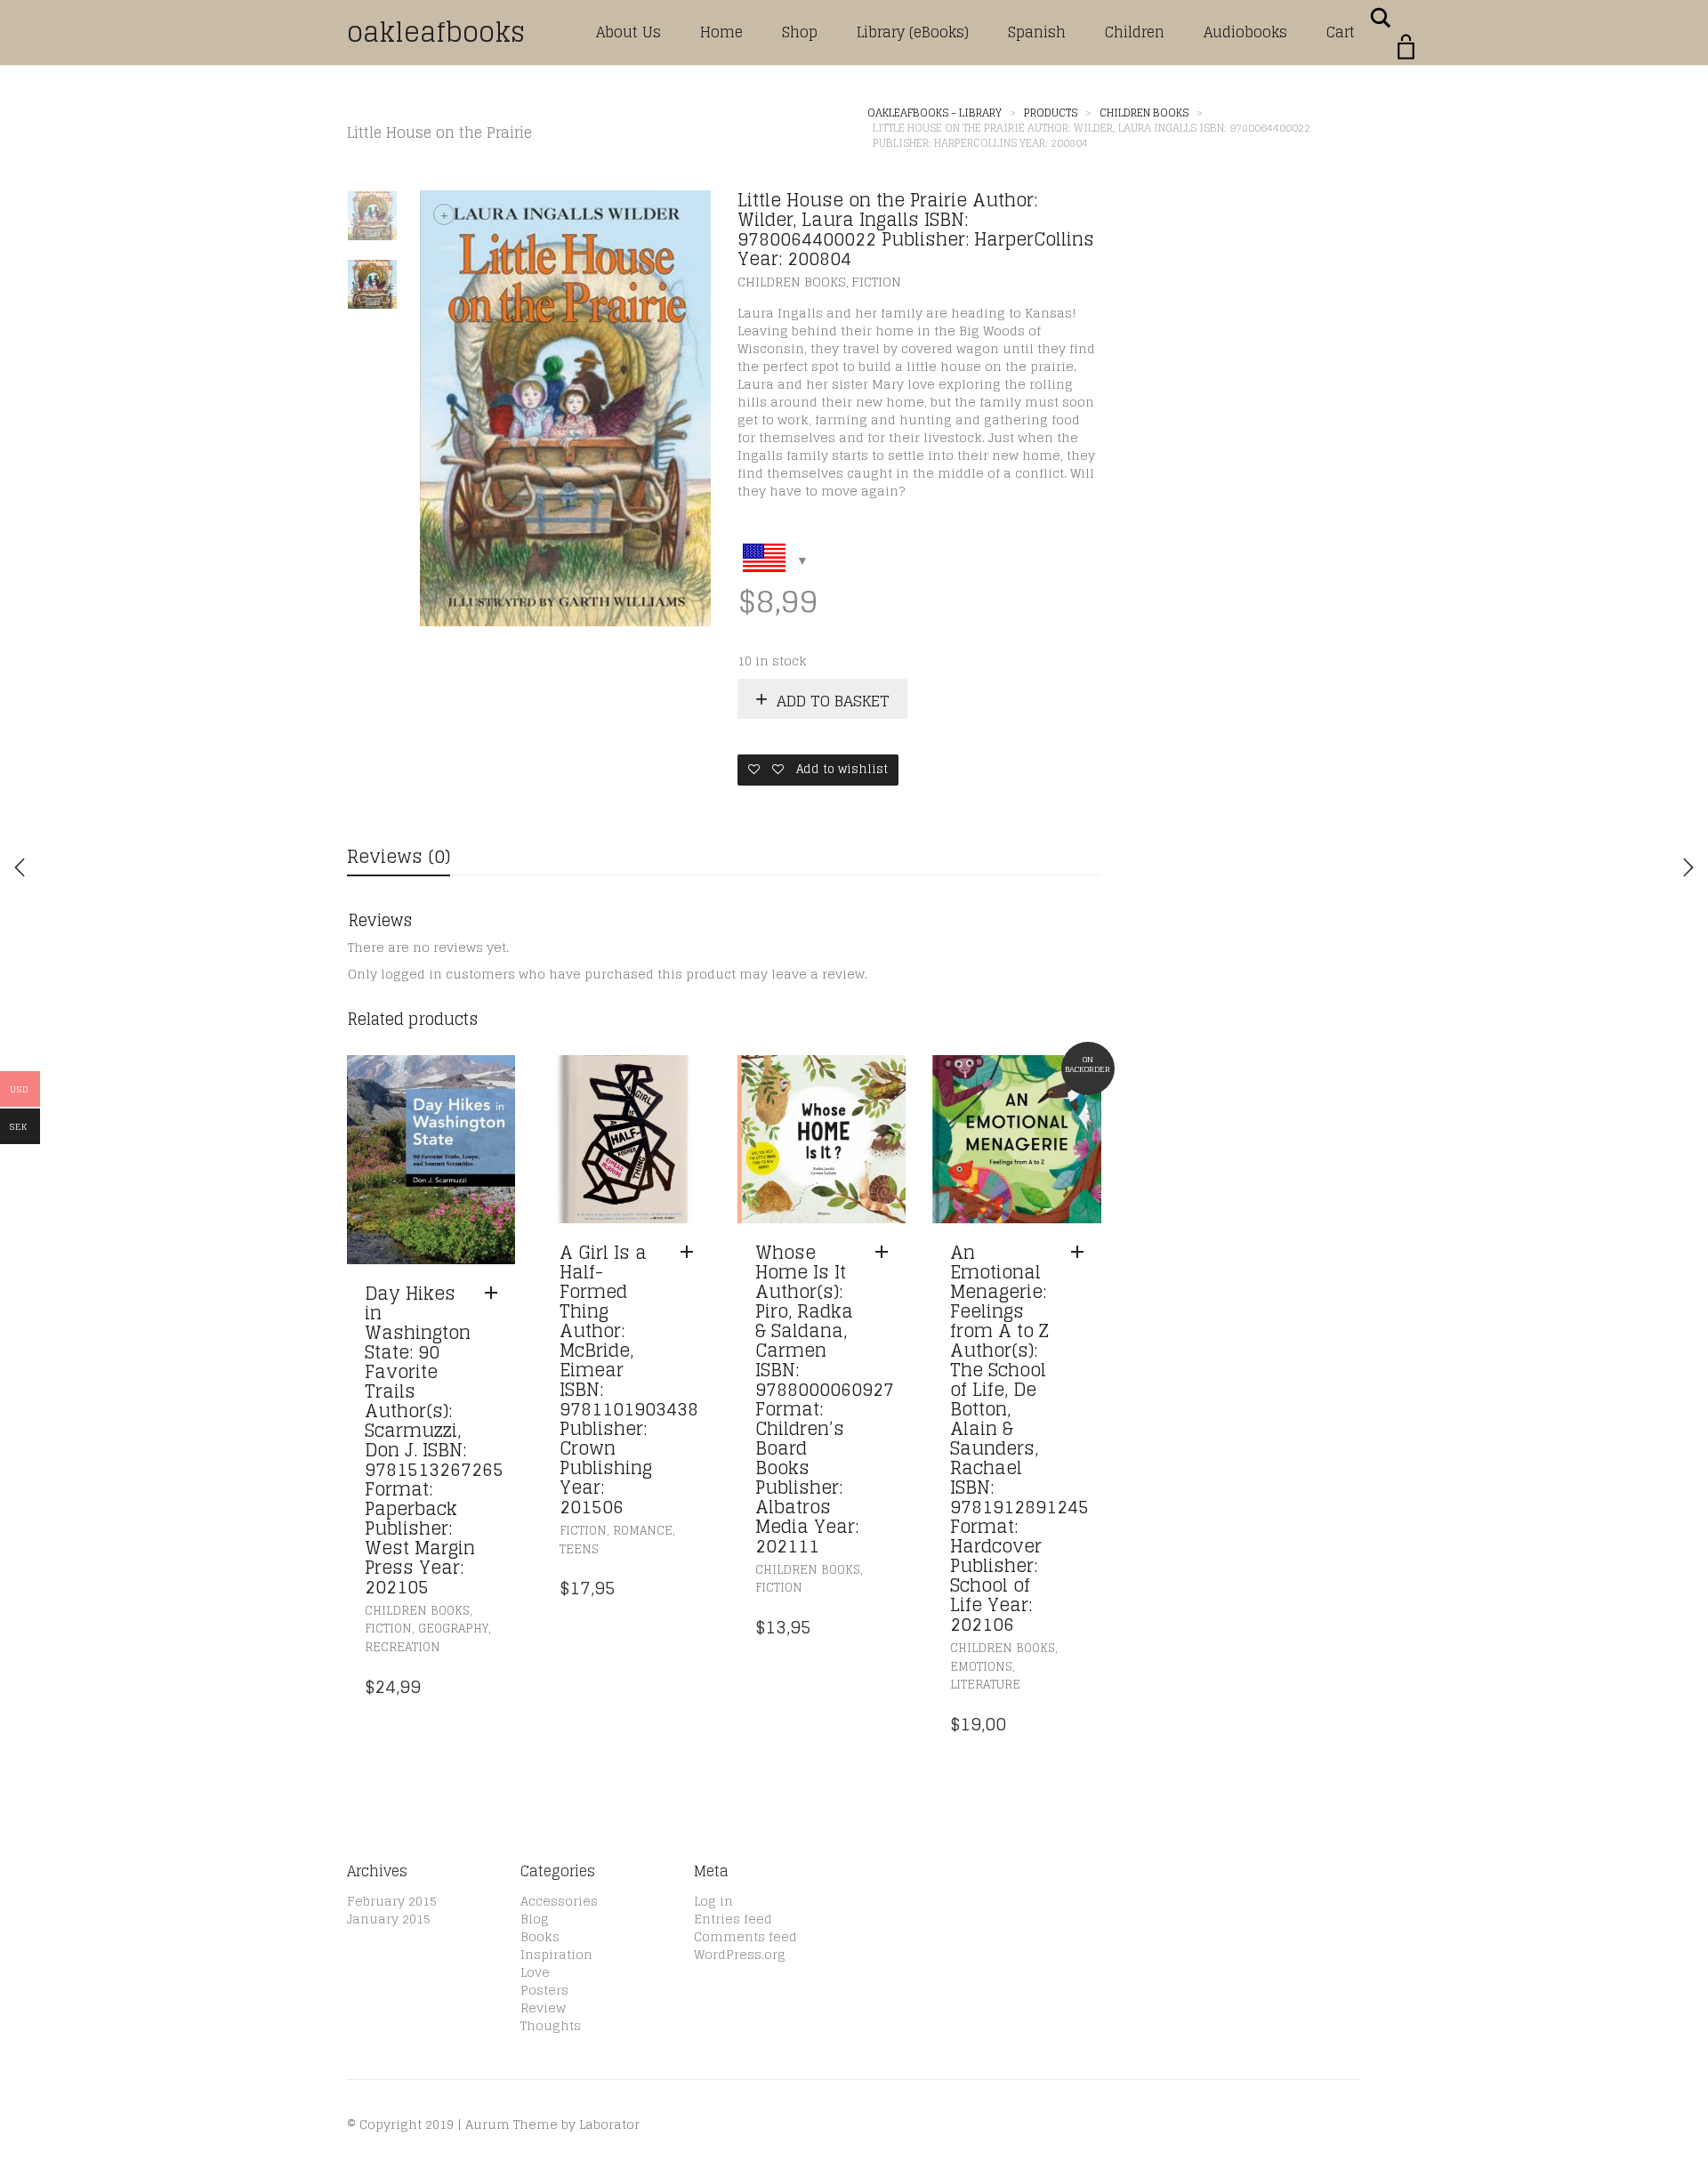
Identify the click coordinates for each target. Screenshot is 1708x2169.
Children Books (792, 282)
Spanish (1037, 32)
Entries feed (733, 1919)
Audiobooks (1245, 32)
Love (535, 1972)
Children (1135, 32)
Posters (544, 1990)
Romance (643, 1531)
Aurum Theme (512, 2124)
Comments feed (745, 1936)
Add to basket (833, 701)
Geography (453, 1629)
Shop (800, 32)
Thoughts (551, 2025)
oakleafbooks (436, 32)
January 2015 (389, 1919)
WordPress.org (740, 1954)
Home (721, 32)
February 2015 (392, 1901)
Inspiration (556, 1954)
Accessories (559, 1901)
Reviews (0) (399, 857)
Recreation (403, 1647)
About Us (628, 32)
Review (543, 2008)
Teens (579, 1549)
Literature (985, 1685)
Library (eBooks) (913, 32)
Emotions (981, 1667)
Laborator (609, 2124)
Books (540, 1936)
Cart (1341, 32)
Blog (535, 1919)
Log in (713, 1901)
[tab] (399, 858)
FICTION (876, 282)
